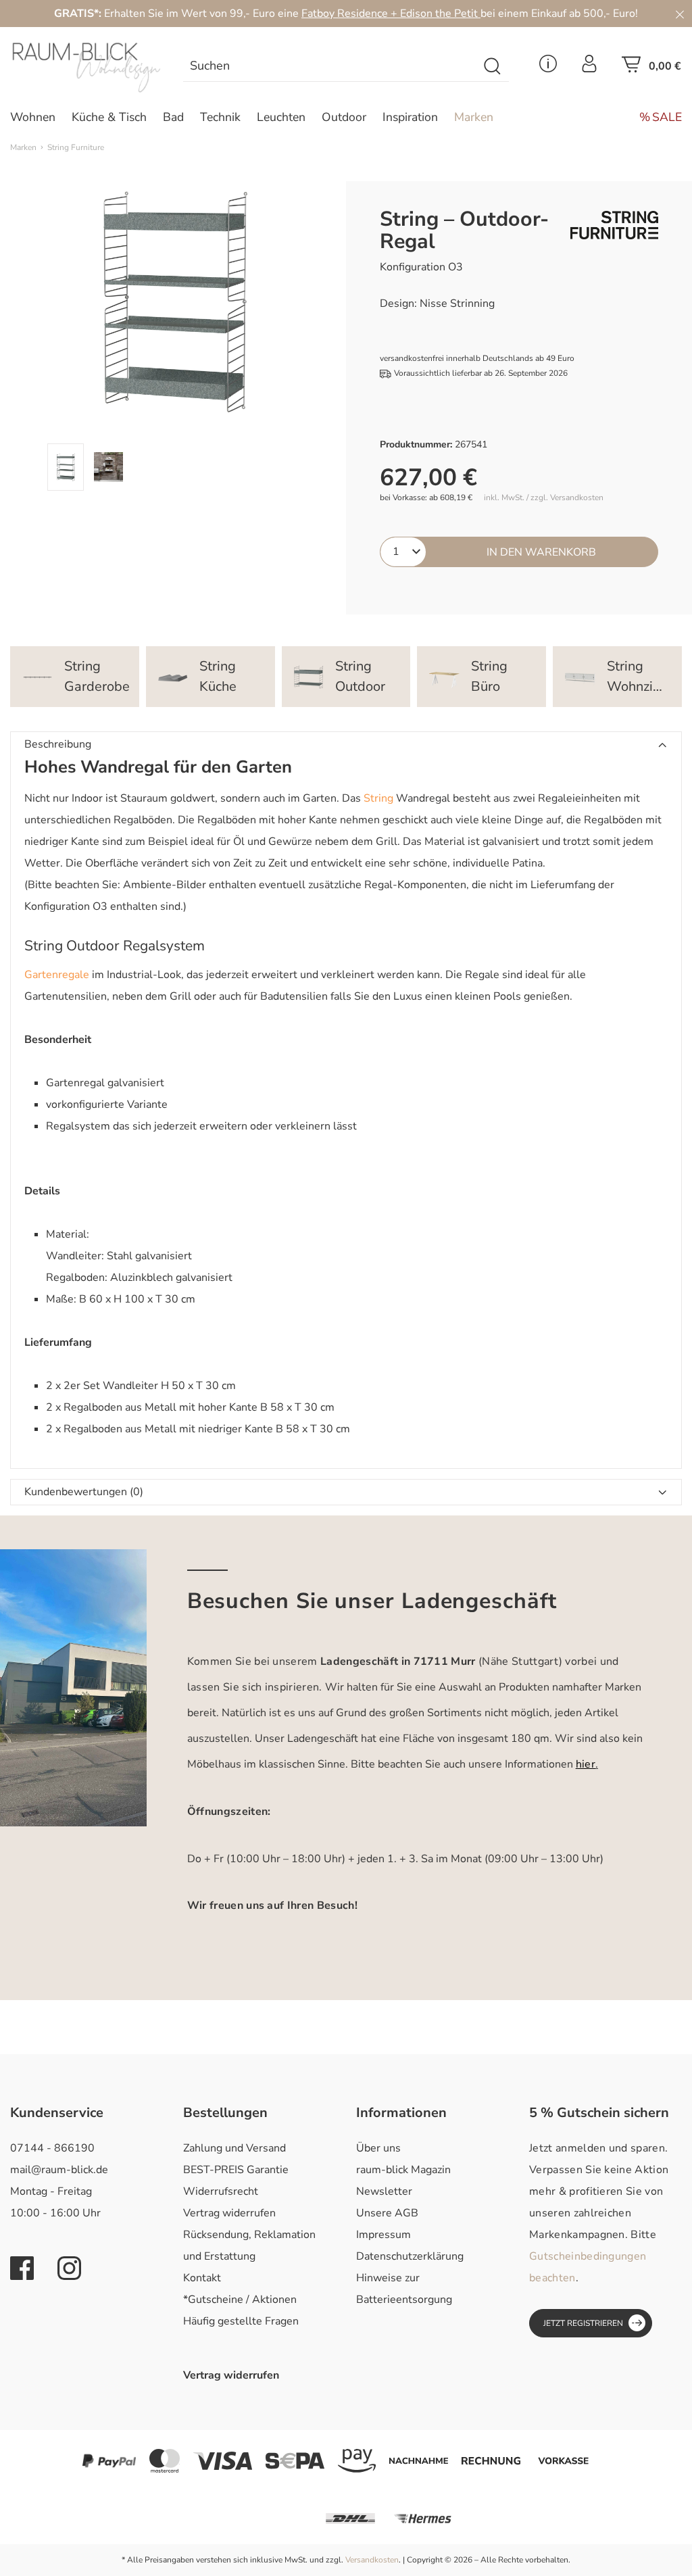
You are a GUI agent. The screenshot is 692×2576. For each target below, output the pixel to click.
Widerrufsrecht (221, 2191)
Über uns (378, 2148)
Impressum (384, 2235)
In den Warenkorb (541, 552)
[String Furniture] (614, 225)
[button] (346, 745)
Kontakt (202, 2278)
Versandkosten (372, 2560)
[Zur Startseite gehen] (86, 68)
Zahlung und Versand (234, 2148)
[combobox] (330, 67)
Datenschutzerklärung (410, 2256)
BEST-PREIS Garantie (236, 2170)
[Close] (680, 14)
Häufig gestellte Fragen (241, 2321)
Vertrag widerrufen (229, 2213)
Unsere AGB (387, 2213)
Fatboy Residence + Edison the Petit (391, 14)
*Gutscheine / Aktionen (240, 2300)
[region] (173, 336)
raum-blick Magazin (403, 2170)
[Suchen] (493, 67)
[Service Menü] (548, 68)
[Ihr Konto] (589, 68)
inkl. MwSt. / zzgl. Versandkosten (544, 498)
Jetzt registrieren (583, 2323)
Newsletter (384, 2191)
